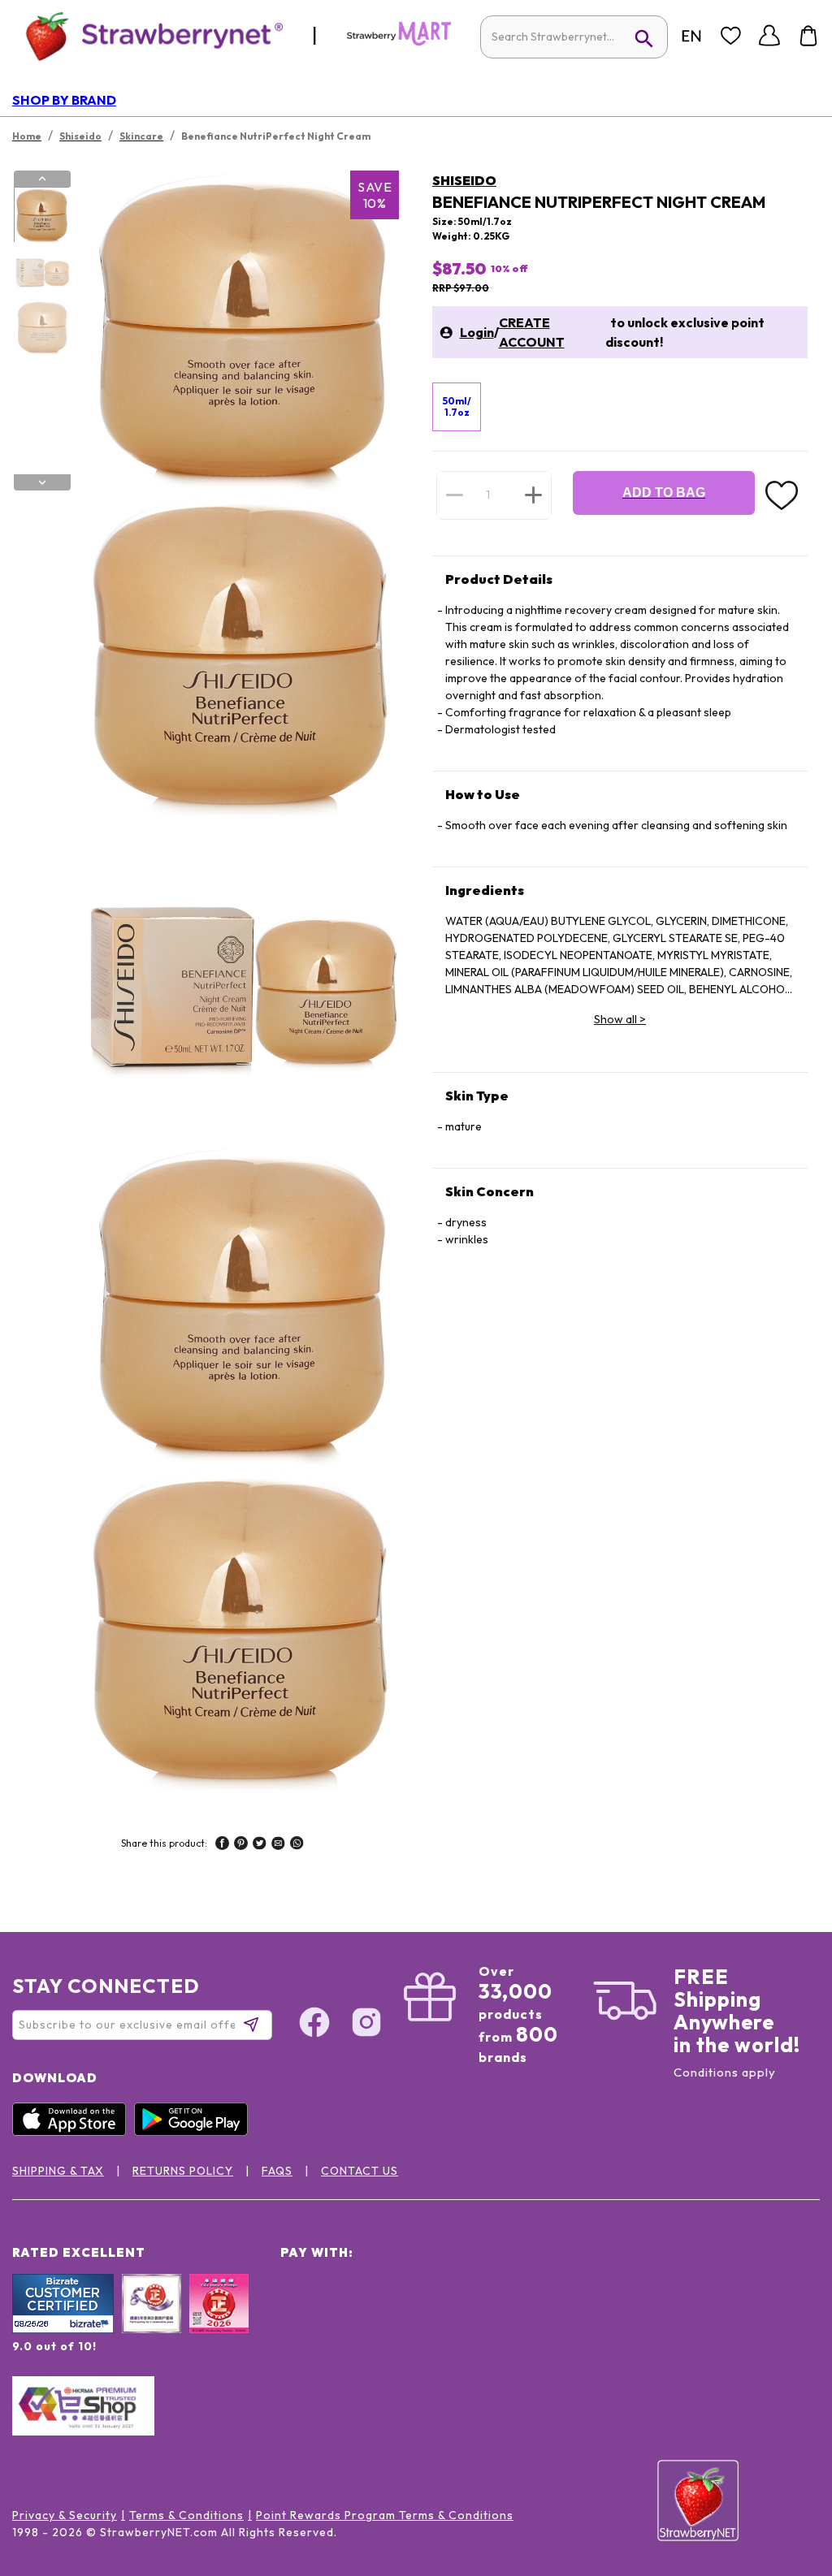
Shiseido (464, 180)
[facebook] (222, 1845)
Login (477, 332)
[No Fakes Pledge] (219, 2321)
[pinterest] (241, 1845)
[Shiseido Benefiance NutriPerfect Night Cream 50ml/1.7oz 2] (41, 271)
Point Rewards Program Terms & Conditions (385, 2515)
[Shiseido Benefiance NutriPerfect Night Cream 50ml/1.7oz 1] (41, 215)
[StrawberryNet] (147, 35)
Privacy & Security (65, 2515)
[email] (278, 1845)
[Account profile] (769, 36)
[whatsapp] (297, 1845)
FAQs (277, 2171)
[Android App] (195, 2132)
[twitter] (260, 1845)
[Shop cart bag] (808, 36)
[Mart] (399, 42)
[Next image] (42, 482)
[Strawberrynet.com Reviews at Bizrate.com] (63, 2329)
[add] (533, 495)
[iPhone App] (73, 2132)
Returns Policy (183, 2171)
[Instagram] (366, 2025)
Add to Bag (664, 493)
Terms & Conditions (186, 2515)
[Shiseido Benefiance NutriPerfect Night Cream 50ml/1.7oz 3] (41, 327)
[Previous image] (42, 179)
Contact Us (360, 2171)
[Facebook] (314, 2025)
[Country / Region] (691, 36)
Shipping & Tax (58, 2171)
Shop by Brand (64, 100)
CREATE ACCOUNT (532, 332)
